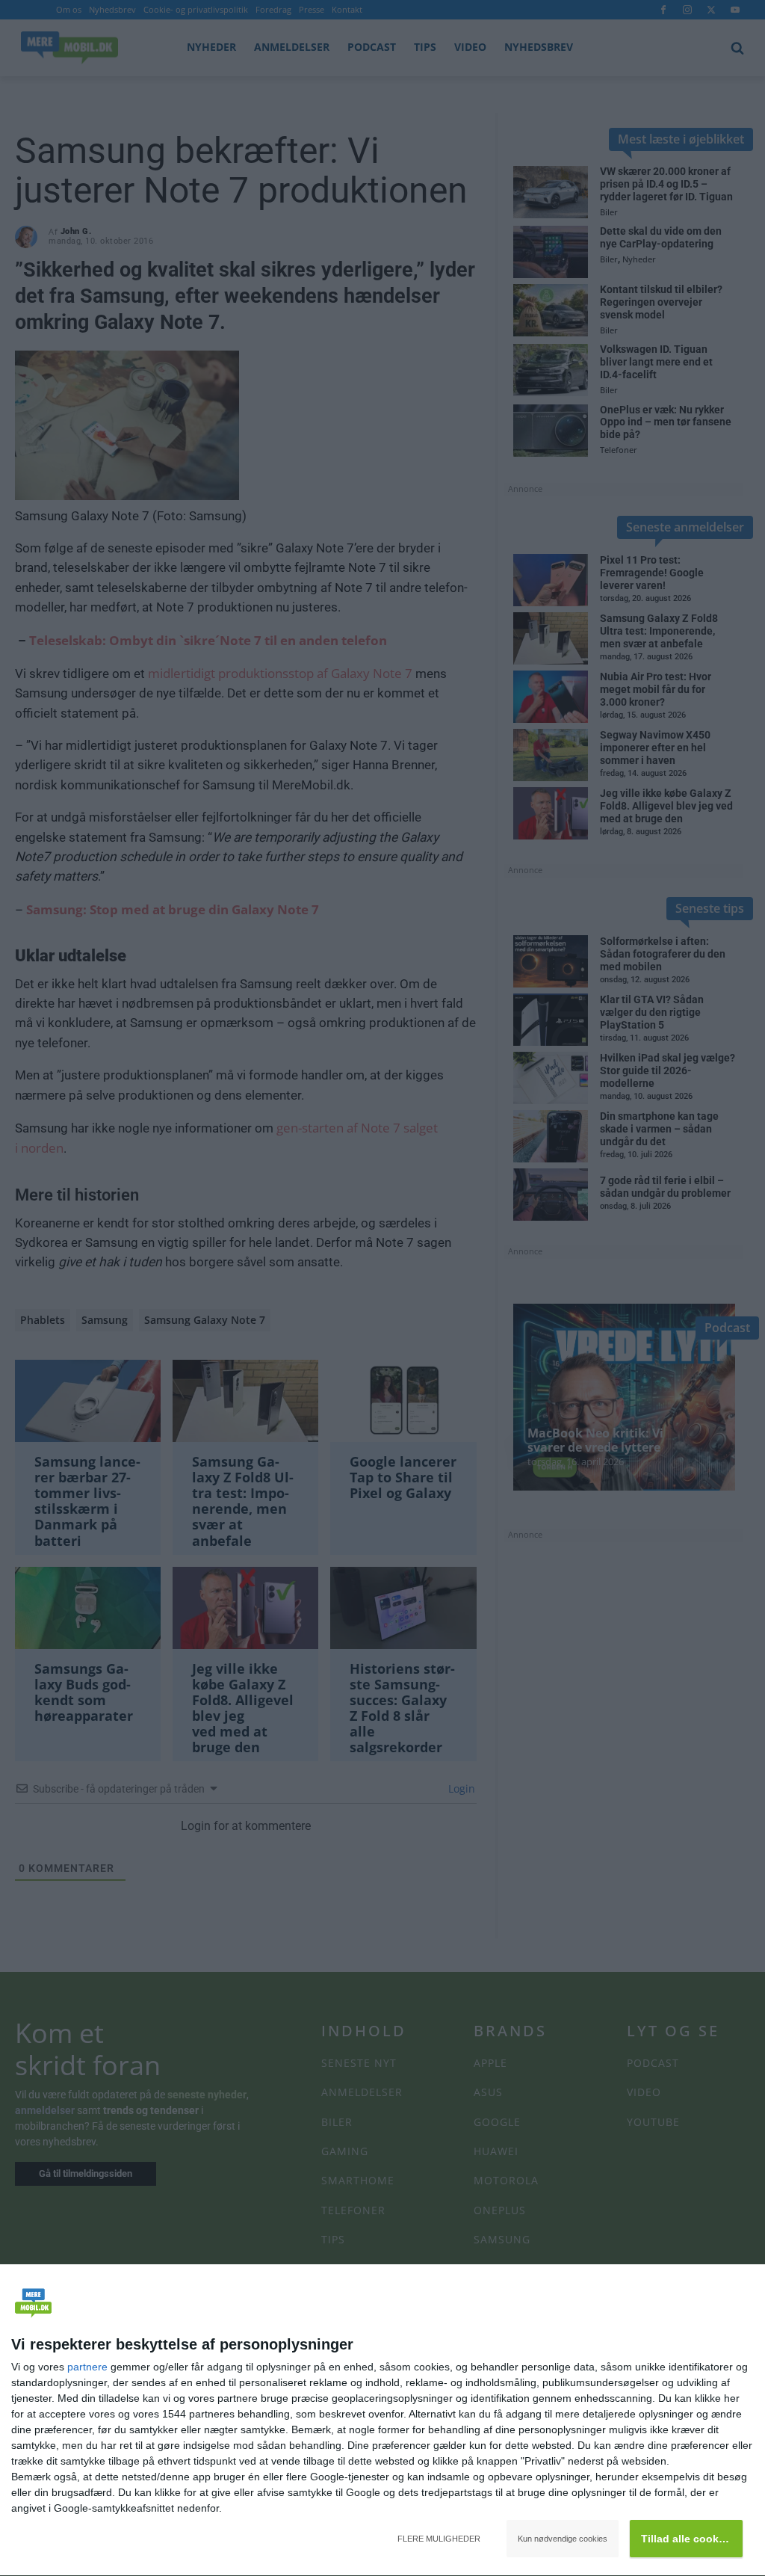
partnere (87, 2367)
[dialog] (382, 2421)
